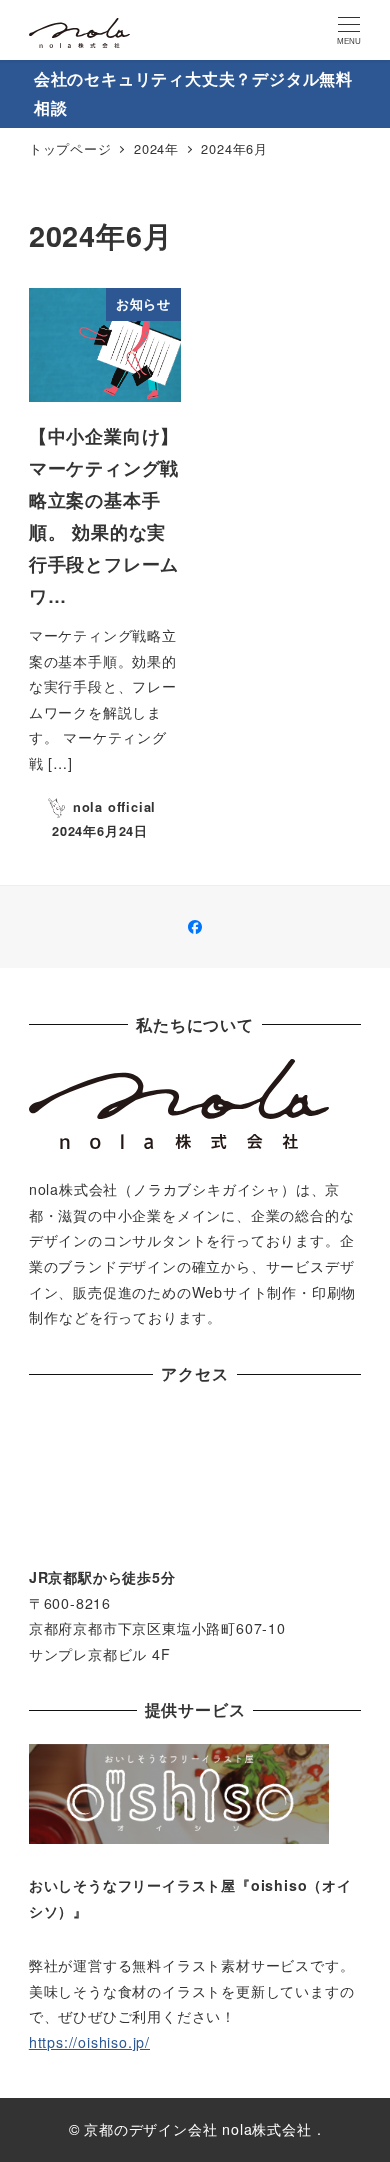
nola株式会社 (266, 2129)
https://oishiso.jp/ (89, 2042)
